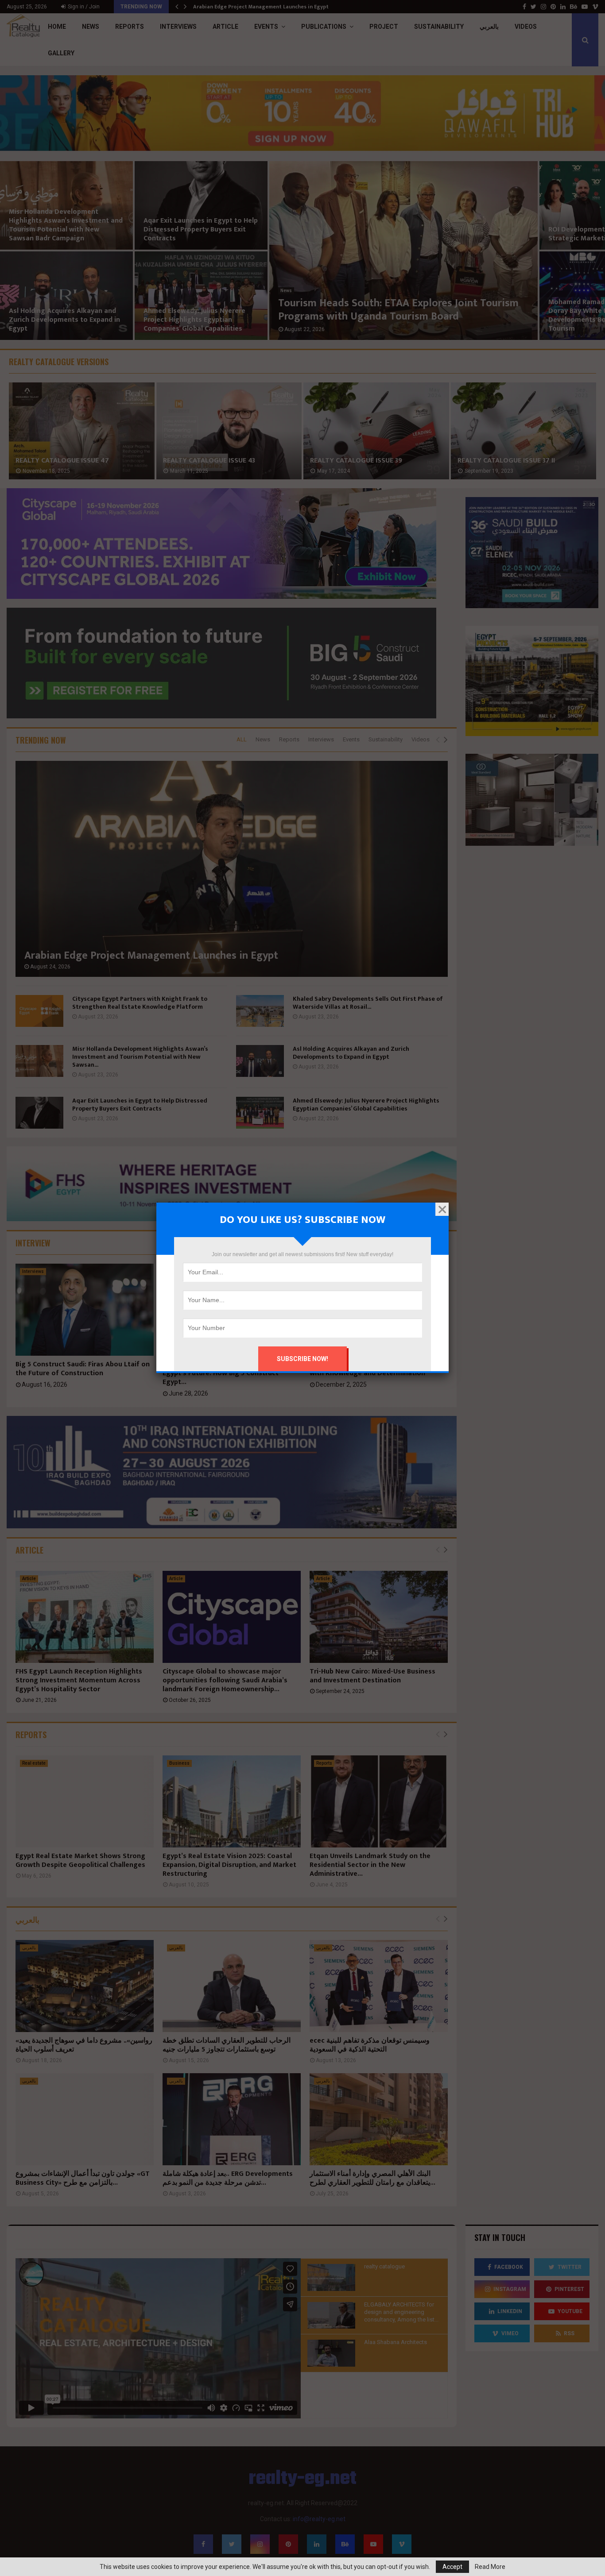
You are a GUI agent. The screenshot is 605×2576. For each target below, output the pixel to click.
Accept (452, 2567)
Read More (490, 2567)
